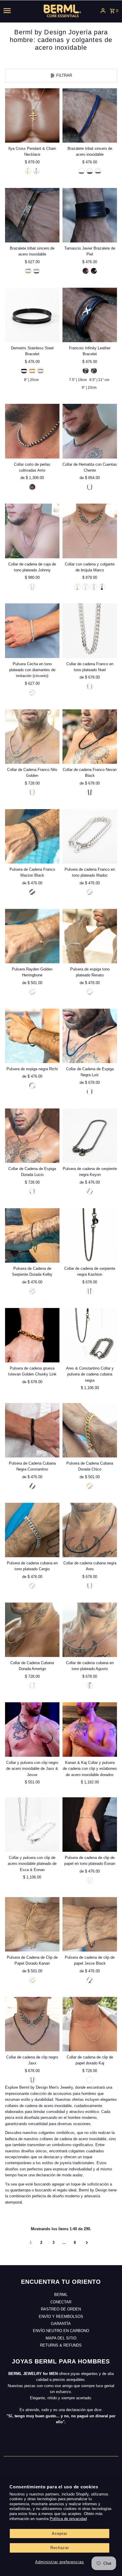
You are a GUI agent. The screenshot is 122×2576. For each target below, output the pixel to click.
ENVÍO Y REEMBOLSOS (61, 2317)
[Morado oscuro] (32, 487)
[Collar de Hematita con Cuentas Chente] (90, 431)
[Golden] (28, 171)
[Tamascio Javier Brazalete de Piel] (90, 215)
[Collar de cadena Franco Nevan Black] (90, 737)
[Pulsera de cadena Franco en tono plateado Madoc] (90, 836)
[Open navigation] (16, 11)
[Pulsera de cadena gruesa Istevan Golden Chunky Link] (32, 1335)
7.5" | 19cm (78, 380)
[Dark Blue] (94, 371)
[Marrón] (94, 271)
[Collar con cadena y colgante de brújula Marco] (90, 531)
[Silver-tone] (36, 171)
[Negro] (102, 587)
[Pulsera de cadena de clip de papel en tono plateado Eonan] (90, 1824)
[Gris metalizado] (90, 487)
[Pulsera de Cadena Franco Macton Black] (32, 836)
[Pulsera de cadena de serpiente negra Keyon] (90, 1136)
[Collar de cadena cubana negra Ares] (90, 1530)
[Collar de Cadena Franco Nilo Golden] (32, 737)
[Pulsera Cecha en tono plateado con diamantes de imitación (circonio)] (32, 631)
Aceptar (60, 2534)
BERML (61, 2295)
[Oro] (90, 1486)
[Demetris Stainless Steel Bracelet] (32, 315)
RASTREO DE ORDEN (61, 2309)
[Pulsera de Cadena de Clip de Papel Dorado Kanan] (32, 1924)
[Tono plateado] (32, 587)
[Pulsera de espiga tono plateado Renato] (90, 936)
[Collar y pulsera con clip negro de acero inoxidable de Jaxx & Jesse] (32, 1729)
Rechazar (60, 2548)
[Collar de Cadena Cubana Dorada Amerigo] (32, 1630)
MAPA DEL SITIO (61, 2338)
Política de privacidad (68, 2519)
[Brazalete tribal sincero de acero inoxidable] (90, 115)
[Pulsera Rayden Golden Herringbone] (32, 936)
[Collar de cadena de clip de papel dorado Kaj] (90, 2024)
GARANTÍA (61, 2324)
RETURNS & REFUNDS (61, 2345)
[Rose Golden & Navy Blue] (98, 171)
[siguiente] (87, 2243)
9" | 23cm (89, 388)
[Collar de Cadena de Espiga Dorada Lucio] (32, 1136)
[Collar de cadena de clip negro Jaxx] (32, 2024)
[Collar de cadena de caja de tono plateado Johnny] (32, 531)
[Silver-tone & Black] (36, 271)
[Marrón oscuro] (86, 271)
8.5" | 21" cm (99, 380)
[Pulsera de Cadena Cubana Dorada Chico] (90, 1430)
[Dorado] (81, 171)
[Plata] (32, 1586)
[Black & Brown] (90, 171)
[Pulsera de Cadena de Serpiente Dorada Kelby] (32, 1235)
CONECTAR (61, 2302)
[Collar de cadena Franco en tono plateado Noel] (90, 631)
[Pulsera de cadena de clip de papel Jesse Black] (90, 1924)
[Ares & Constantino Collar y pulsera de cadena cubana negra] (90, 1335)
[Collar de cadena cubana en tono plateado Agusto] (90, 1630)
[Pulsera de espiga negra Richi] (32, 1036)
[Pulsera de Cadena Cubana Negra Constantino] (32, 1430)
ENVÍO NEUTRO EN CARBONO (61, 2331)
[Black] (24, 371)
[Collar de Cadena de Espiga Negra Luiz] (90, 1036)
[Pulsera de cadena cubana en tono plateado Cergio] (32, 1530)
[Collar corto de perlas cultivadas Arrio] (32, 431)
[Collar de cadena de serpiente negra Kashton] (90, 1235)
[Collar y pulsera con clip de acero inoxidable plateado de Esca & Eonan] (32, 1824)
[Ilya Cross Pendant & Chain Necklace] (32, 115)
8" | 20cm (31, 380)
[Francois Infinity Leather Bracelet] (90, 315)
